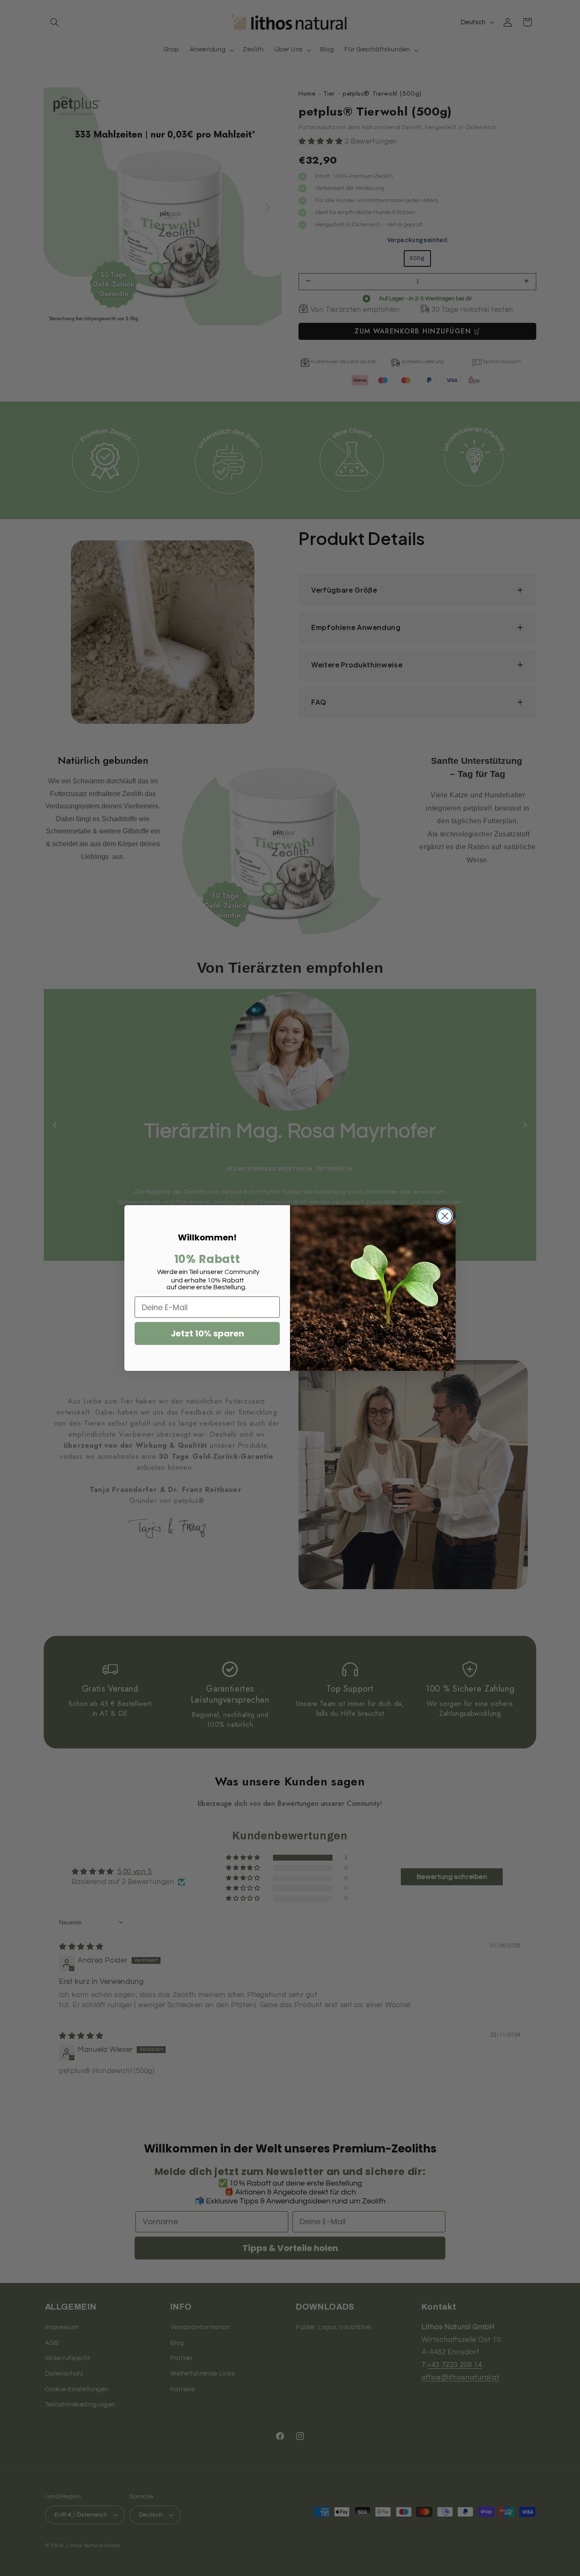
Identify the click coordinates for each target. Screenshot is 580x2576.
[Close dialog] (445, 1216)
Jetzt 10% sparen (207, 1333)
